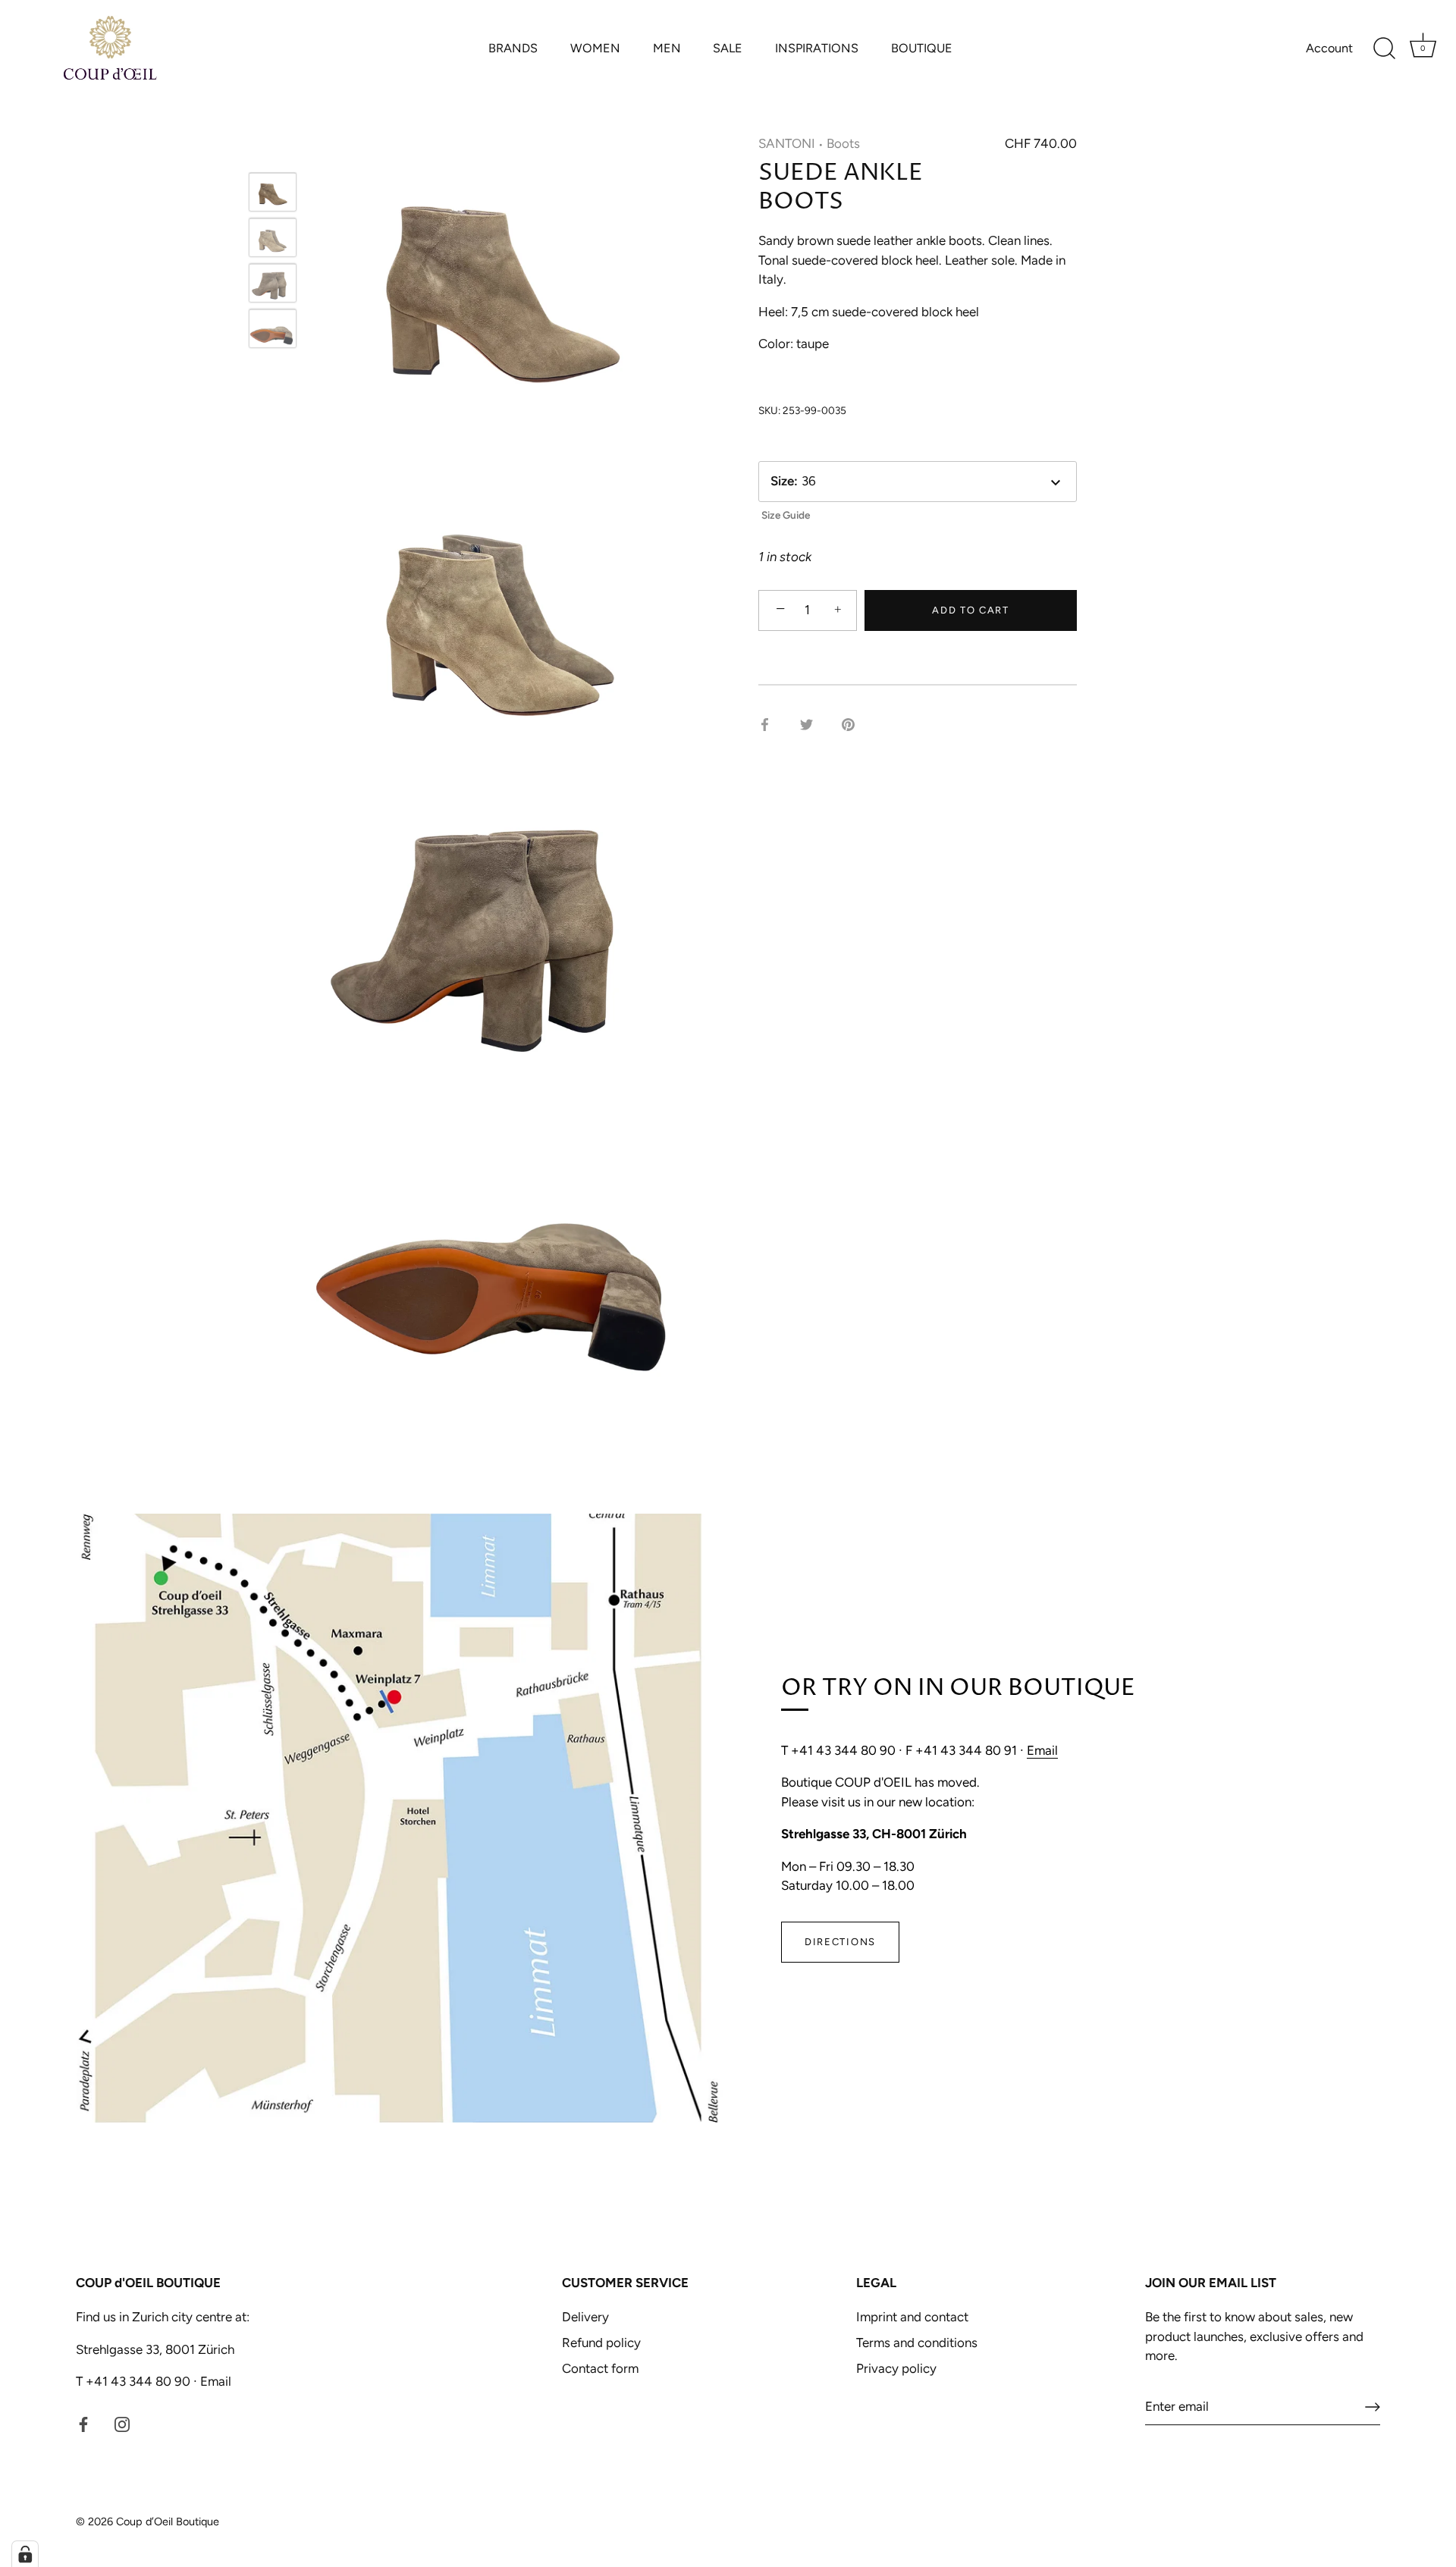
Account (1329, 48)
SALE (728, 48)
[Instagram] (122, 2424)
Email (1042, 1750)
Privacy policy (896, 2368)
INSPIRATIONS (817, 48)
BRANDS (513, 48)
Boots (843, 143)
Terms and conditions (917, 2343)
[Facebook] (83, 2424)
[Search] (1384, 49)
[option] (273, 195)
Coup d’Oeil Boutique (168, 2521)
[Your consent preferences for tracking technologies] (25, 2554)
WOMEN (595, 48)
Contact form (600, 2368)
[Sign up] (1373, 2407)
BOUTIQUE (922, 48)
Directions (840, 1942)
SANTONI (787, 143)
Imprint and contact (912, 2317)
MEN (667, 48)
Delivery (585, 2317)
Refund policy (601, 2343)
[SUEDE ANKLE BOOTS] (273, 192)
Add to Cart (971, 610)
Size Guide (786, 515)
